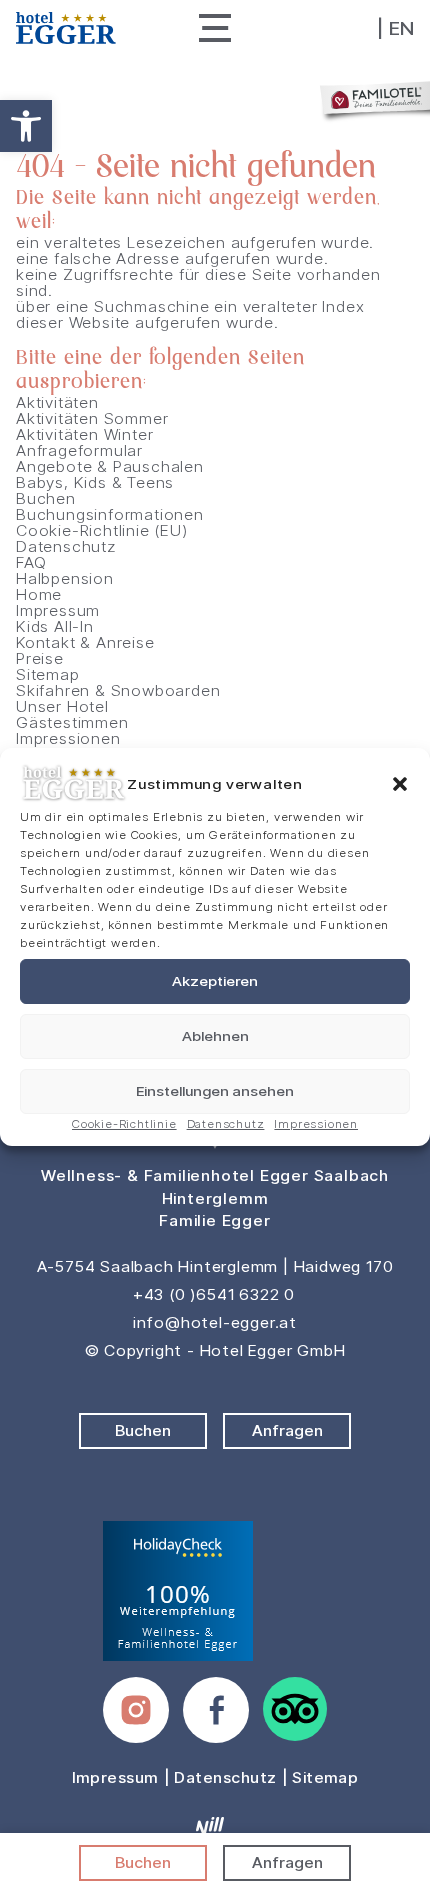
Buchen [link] (143, 1862)
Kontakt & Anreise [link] (85, 642)
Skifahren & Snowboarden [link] (118, 690)
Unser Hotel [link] (62, 706)
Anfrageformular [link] (79, 450)
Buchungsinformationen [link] (110, 514)
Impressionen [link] (316, 1123)
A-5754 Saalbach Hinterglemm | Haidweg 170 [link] (215, 1266)
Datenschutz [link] (226, 1123)
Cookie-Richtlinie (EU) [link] (102, 530)
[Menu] (215, 27)
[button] (400, 784)
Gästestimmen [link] (72, 722)
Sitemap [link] (48, 674)
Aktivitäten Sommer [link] (92, 418)
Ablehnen (215, 1036)
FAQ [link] (31, 562)
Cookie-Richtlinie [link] (124, 1123)
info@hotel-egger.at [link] (215, 1322)
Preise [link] (40, 658)
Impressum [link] (58, 610)
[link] (26, 126)
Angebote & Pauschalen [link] (110, 466)
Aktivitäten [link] (57, 402)
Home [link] (39, 594)
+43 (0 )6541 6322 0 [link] (214, 1294)
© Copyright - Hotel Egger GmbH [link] (215, 1350)
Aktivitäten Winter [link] (84, 434)
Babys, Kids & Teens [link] (95, 482)
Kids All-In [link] (55, 626)
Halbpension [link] (65, 578)
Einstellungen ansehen (215, 1091)
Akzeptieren (215, 981)
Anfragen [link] (287, 1862)
